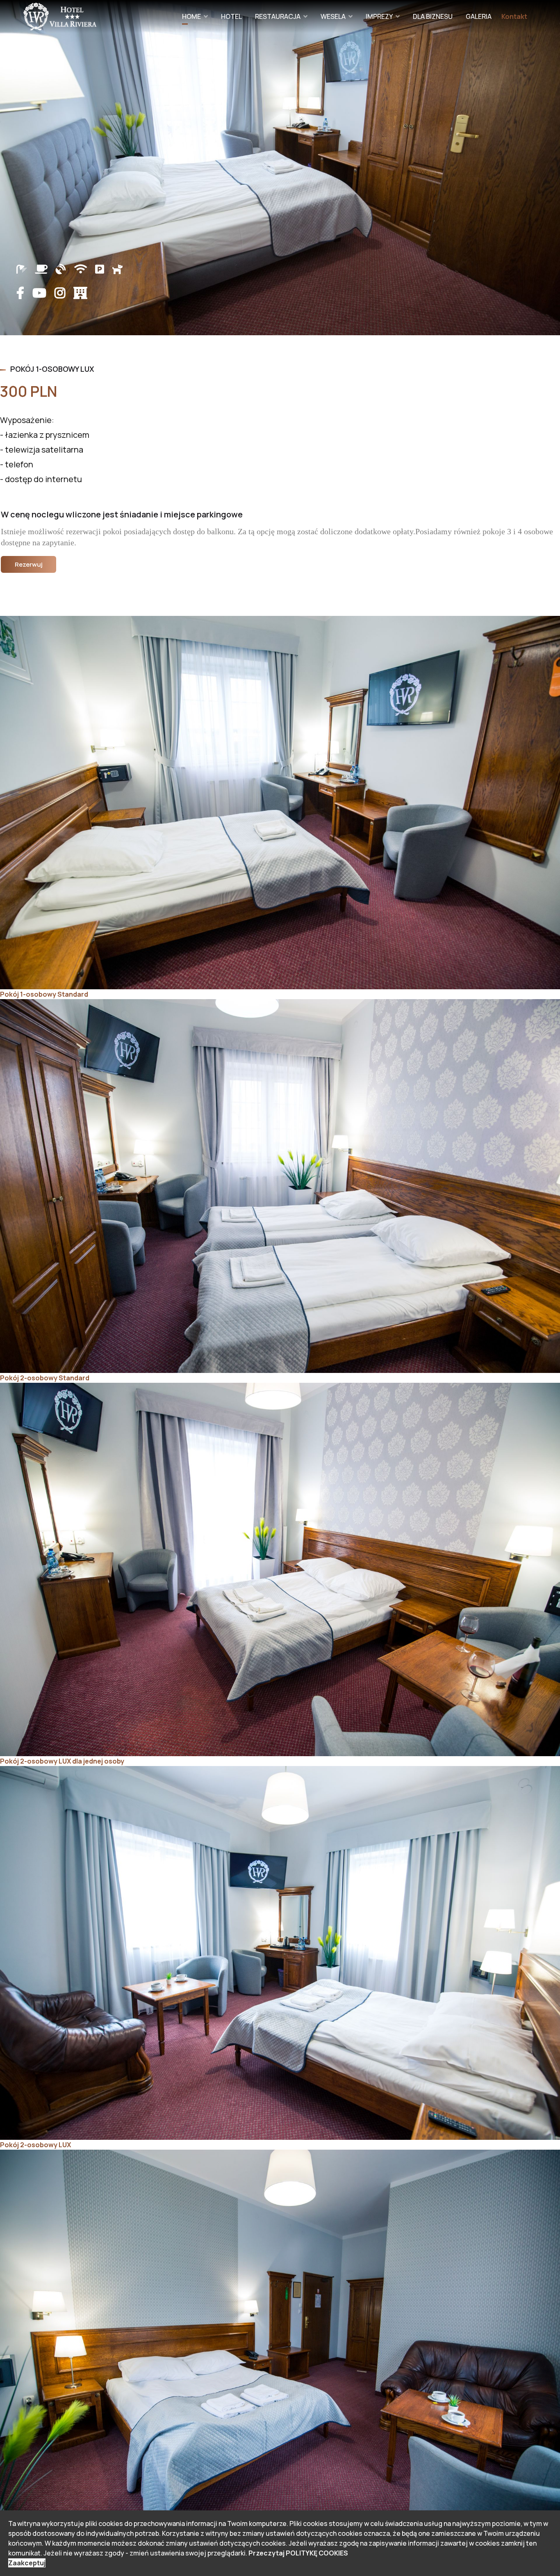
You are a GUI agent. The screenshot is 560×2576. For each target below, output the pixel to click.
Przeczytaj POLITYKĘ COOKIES (298, 2553)
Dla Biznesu (433, 16)
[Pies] (117, 269)
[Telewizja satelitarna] (65, 269)
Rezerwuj (29, 564)
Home (191, 16)
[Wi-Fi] (85, 269)
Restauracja (278, 16)
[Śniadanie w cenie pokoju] (45, 269)
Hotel (231, 16)
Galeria (479, 16)
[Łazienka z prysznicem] (26, 268)
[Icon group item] (24, 293)
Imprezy (379, 16)
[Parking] (104, 269)
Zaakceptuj (27, 2563)
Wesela (333, 16)
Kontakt (514, 16)
